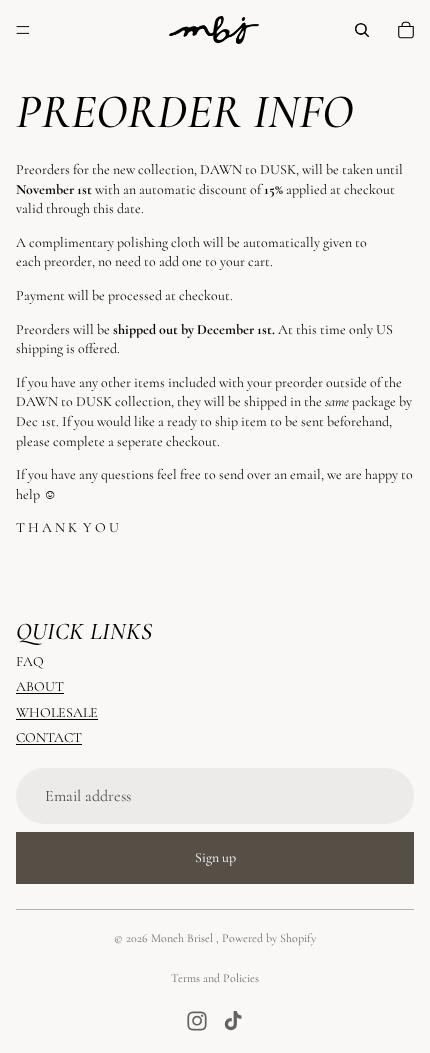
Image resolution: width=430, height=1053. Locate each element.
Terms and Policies (215, 978)
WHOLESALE (57, 712)
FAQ (30, 661)
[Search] (362, 30)
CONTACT (49, 737)
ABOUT (40, 686)
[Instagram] (197, 1021)
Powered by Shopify (269, 938)
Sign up (215, 857)
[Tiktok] (233, 1021)
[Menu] (23, 30)
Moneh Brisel (183, 938)
